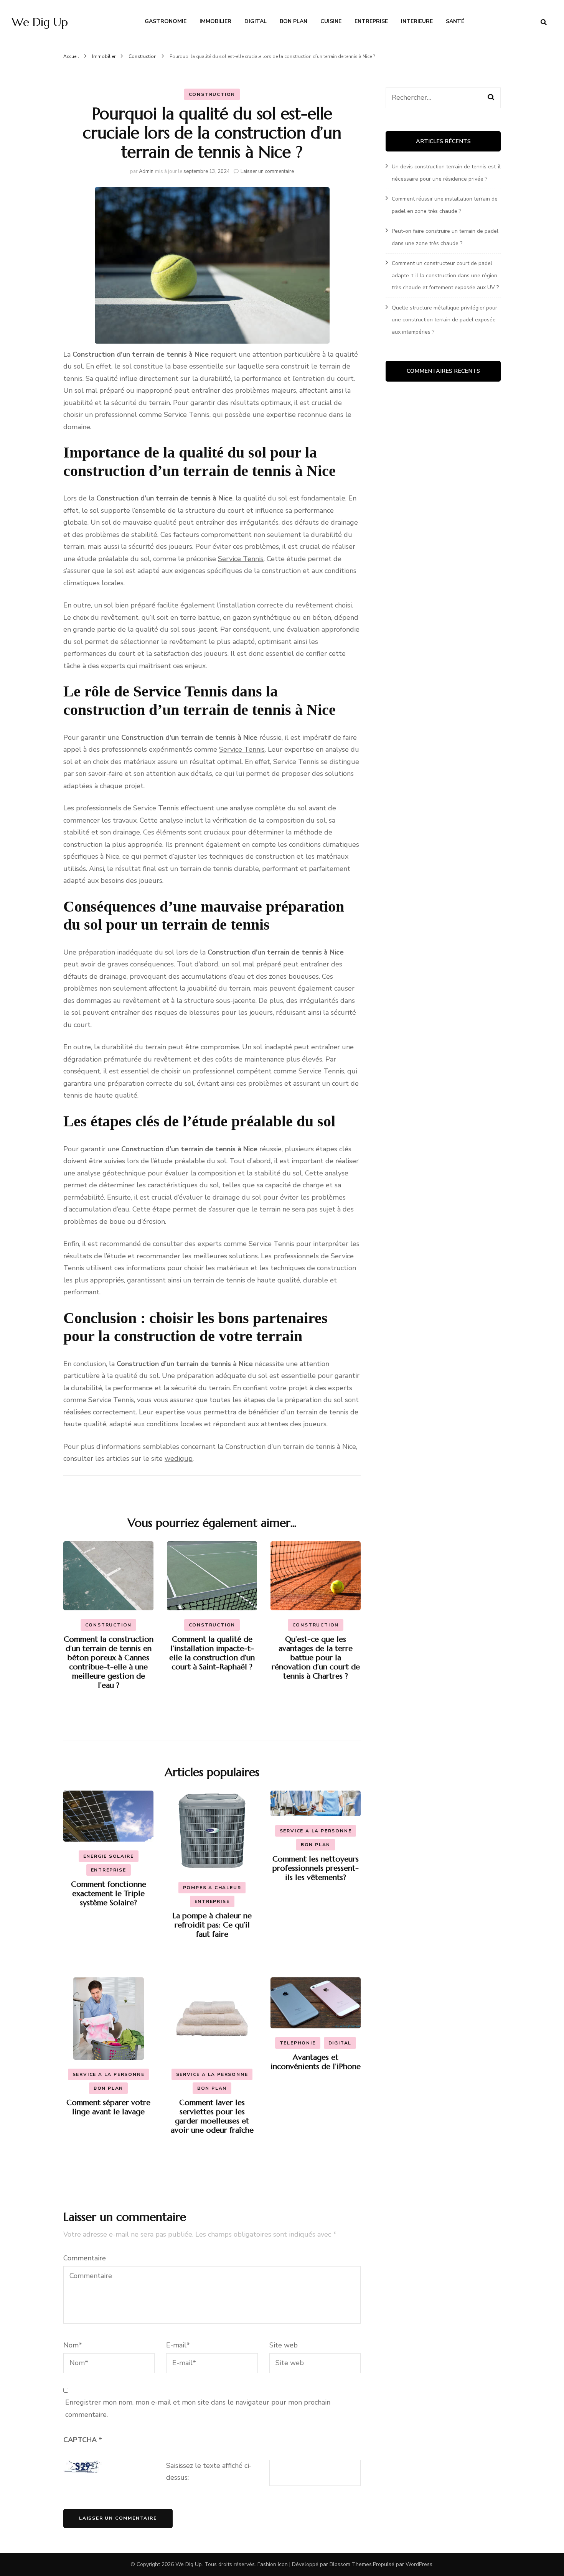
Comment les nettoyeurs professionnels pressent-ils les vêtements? (316, 1868)
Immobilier (215, 21)
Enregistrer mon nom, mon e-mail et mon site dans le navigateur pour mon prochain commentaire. (198, 2408)
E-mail (178, 2345)
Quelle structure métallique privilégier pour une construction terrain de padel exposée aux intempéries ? (444, 320)
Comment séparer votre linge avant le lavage (108, 2107)
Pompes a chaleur (212, 1888)
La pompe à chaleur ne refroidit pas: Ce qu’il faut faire (212, 1925)
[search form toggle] (544, 22)
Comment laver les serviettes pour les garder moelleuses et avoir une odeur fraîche (212, 2116)
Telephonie (298, 2043)
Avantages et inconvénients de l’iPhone (316, 2062)
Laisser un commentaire (267, 171)
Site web (284, 2345)
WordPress (419, 2564)
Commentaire (85, 2258)
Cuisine (331, 21)
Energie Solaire (109, 1856)
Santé (455, 21)
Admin (146, 171)
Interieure (417, 21)
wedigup (179, 1458)
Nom (73, 2345)
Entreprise (371, 21)
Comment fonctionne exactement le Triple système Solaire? (109, 1894)
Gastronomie (166, 21)
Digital (256, 21)
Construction (212, 94)
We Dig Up (40, 22)
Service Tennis (241, 559)
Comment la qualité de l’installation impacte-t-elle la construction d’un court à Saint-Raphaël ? (212, 1653)
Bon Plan (294, 21)
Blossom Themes (351, 2564)
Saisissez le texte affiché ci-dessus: (209, 2472)
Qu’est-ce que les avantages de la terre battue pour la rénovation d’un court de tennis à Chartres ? (316, 1658)
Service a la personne (316, 1831)
